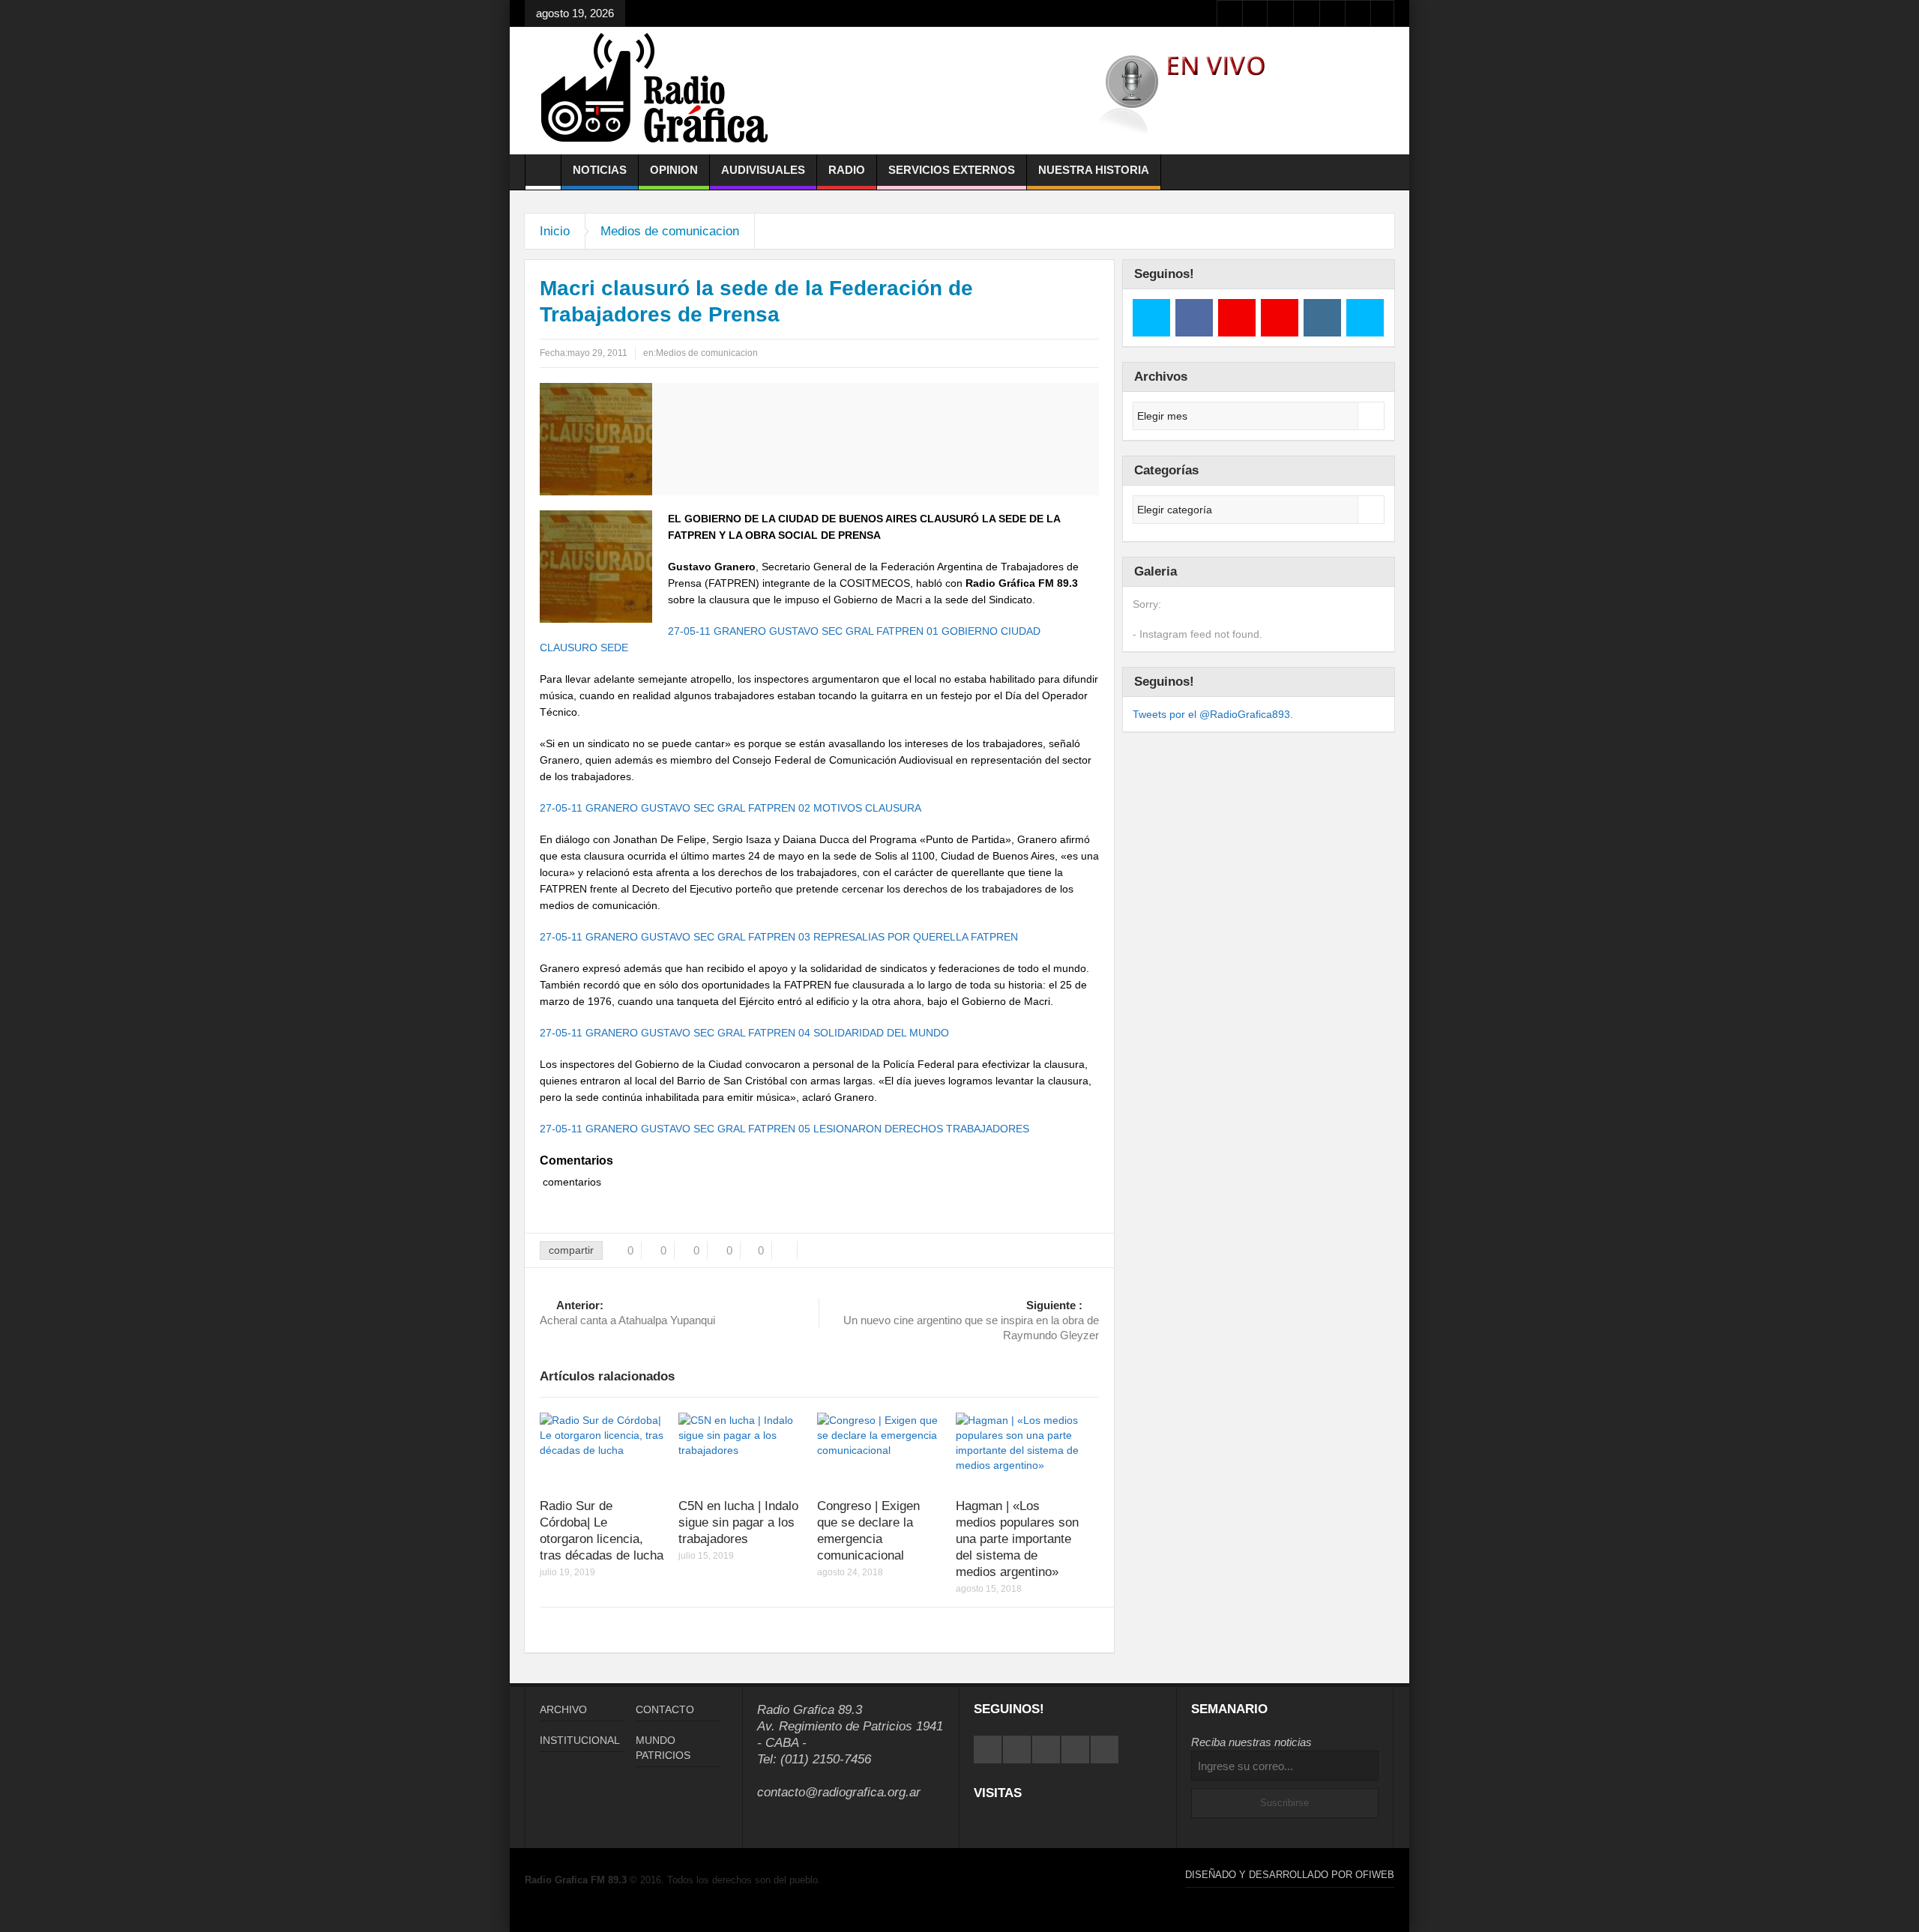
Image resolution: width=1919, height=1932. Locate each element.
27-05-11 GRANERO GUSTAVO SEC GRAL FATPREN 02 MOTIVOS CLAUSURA (730, 808)
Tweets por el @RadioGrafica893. (1213, 714)
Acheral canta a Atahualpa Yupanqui (627, 1313)
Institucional (580, 1740)
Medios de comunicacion (670, 231)
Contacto (665, 1709)
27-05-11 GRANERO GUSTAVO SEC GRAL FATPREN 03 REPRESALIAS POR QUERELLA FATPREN (779, 937)
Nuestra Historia (1094, 170)
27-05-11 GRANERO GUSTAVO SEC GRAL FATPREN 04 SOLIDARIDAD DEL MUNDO (744, 1033)
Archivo (563, 1709)
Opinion (674, 170)
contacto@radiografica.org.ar (839, 1792)
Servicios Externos (952, 170)
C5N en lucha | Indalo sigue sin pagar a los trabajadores (738, 1522)
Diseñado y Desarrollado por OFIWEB (1290, 1875)
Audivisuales (763, 170)
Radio (847, 170)
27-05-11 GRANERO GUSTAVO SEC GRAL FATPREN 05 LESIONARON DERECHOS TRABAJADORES (784, 1129)
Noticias (600, 170)
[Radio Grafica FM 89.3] (661, 91)
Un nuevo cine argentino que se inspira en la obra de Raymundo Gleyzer (971, 1320)
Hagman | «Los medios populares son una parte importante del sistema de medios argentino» (1017, 1539)
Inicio (555, 231)
